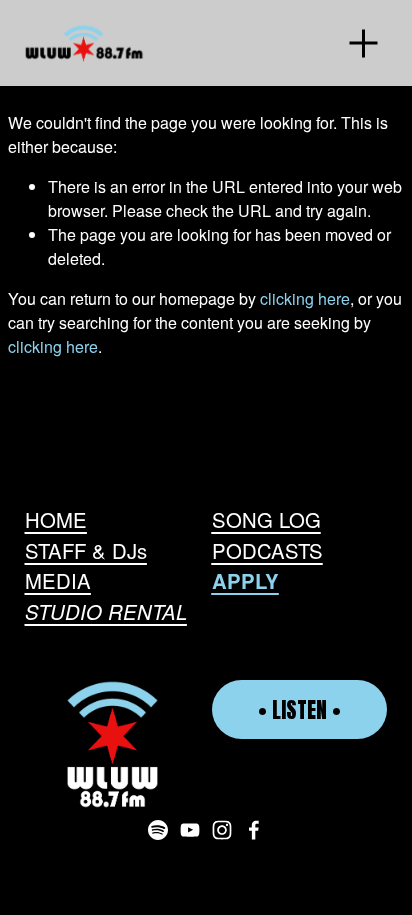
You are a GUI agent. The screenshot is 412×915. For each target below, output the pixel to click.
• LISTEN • (299, 710)
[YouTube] (190, 830)
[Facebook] (254, 830)
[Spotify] (158, 830)
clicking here (305, 298)
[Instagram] (222, 830)
